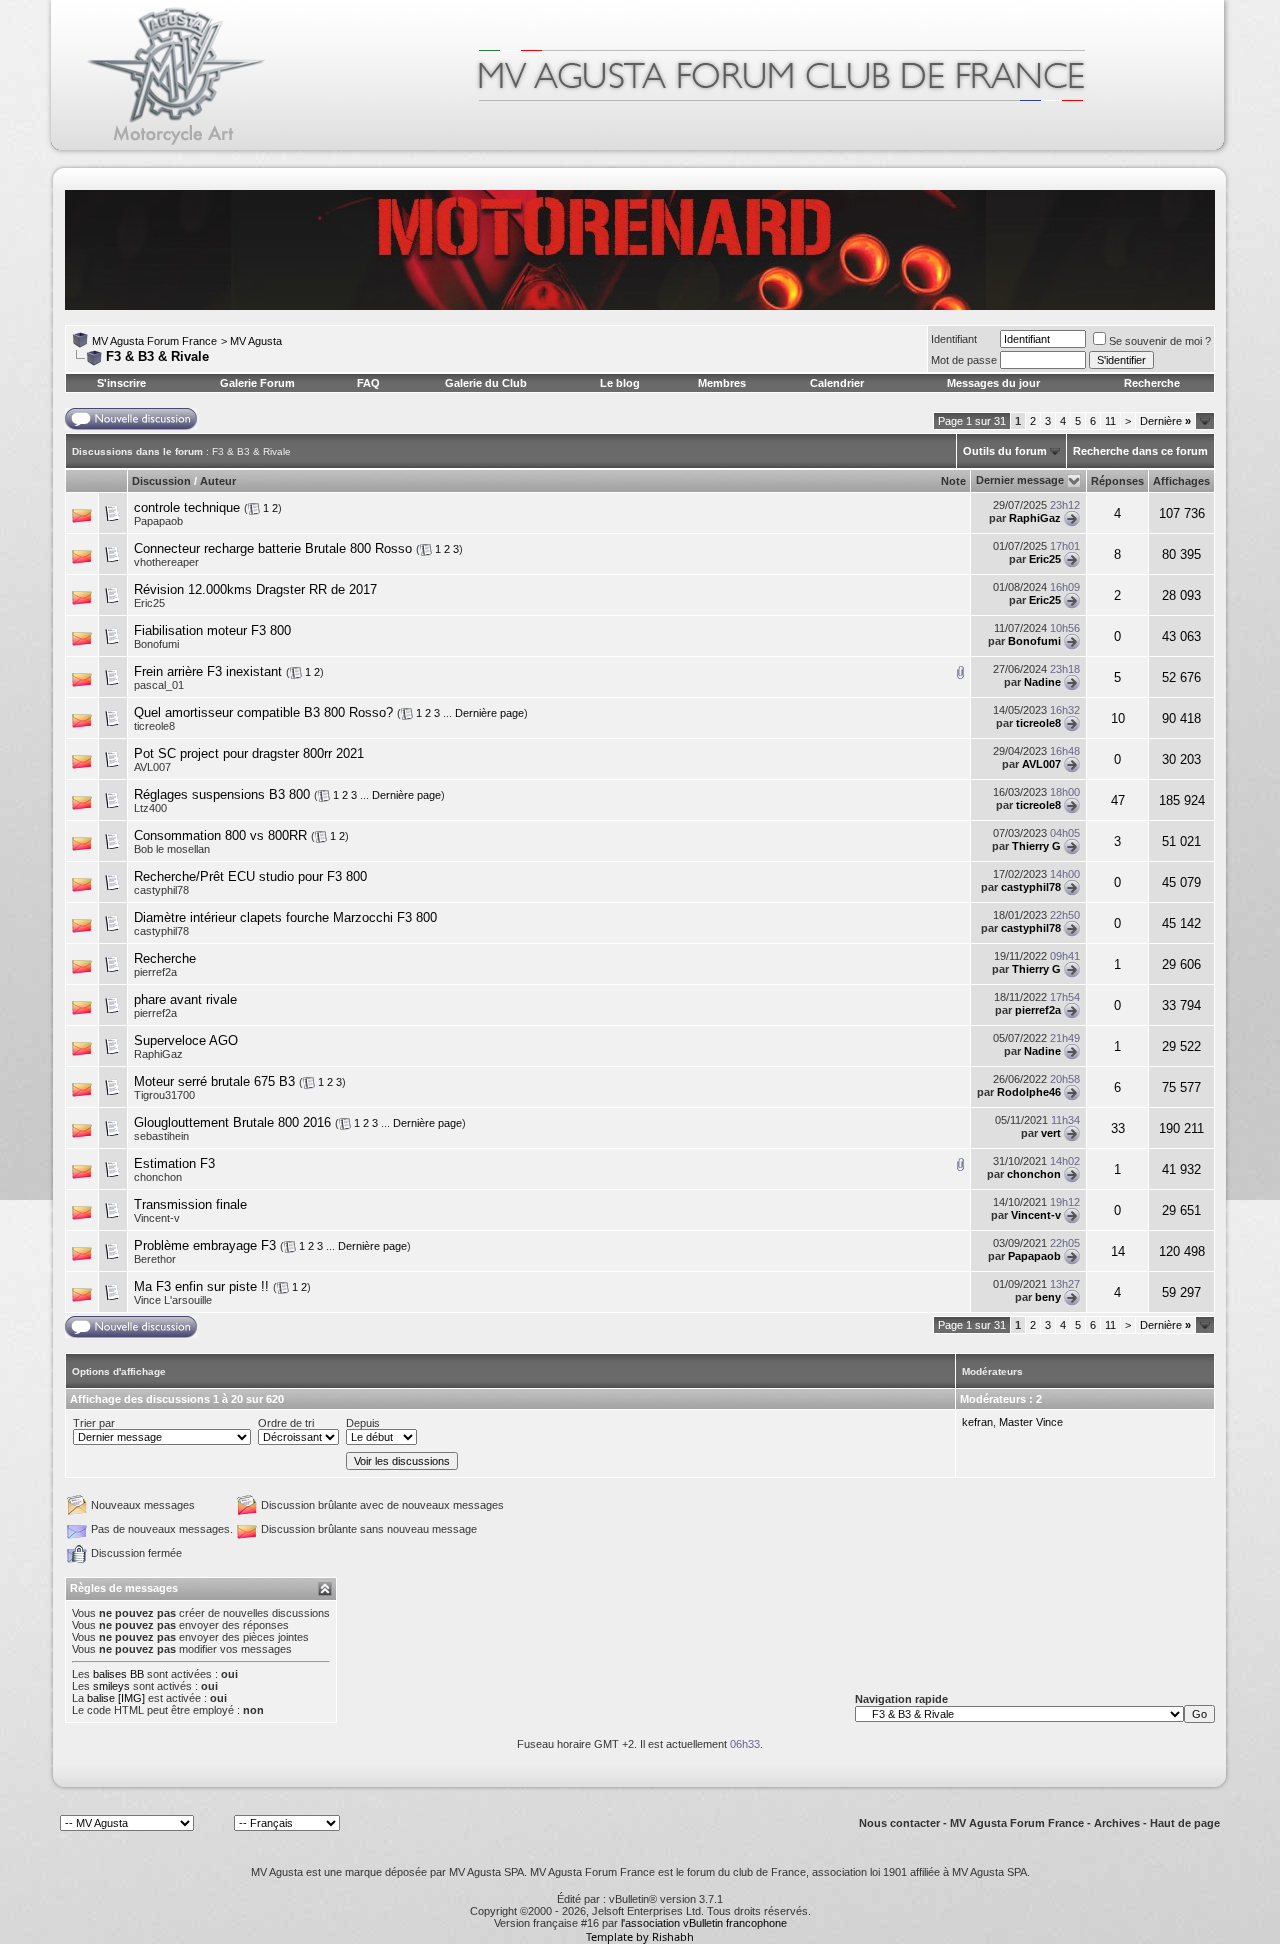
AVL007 (152, 767)
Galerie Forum (257, 383)
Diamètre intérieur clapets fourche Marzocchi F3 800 (285, 917)
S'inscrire (121, 383)
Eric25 (1045, 559)
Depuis (363, 1423)
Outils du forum (1005, 451)
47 (1118, 800)
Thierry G (1036, 846)
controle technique (187, 507)
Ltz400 (150, 808)
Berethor (155, 1259)
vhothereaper (166, 562)
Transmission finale (190, 1204)
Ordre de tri (286, 1423)
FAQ (368, 383)
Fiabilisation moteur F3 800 (212, 630)
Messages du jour (993, 383)
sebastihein (161, 1136)
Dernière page (489, 713)
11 (1110, 421)
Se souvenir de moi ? (1160, 341)
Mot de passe (964, 360)
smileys (111, 1686)
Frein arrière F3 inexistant (208, 671)
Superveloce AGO (186, 1040)
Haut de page (1185, 1823)
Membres (722, 383)
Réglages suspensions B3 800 (222, 794)
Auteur (218, 481)
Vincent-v (157, 1218)
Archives (1117, 1823)
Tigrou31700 (164, 1095)
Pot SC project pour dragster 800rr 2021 (249, 753)
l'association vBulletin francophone (704, 1923)
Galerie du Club (486, 383)
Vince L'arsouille (173, 1300)
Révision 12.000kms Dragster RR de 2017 (255, 589)
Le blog (620, 383)
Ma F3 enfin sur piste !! (201, 1286)
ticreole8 (154, 726)
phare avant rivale (185, 999)
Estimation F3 (174, 1163)
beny (1048, 1297)
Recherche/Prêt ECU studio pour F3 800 (250, 876)
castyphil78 (161, 890)
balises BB (118, 1674)
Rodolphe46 (1029, 1092)
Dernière (1165, 421)
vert (1051, 1133)
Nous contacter (899, 1823)
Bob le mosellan (172, 849)
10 (1118, 718)
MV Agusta (256, 341)
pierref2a (155, 972)
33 (1118, 1128)
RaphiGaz (1035, 518)
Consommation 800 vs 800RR (220, 835)
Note (953, 481)
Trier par (94, 1423)
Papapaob (158, 521)
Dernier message (1020, 480)
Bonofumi (156, 644)
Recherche (1152, 383)
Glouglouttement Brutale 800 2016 (232, 1122)
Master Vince (1031, 1422)
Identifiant (954, 339)
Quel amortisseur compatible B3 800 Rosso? (263, 712)
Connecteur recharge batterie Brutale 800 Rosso (273, 548)
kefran (977, 1422)
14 (1118, 1251)
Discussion (161, 481)
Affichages (1181, 481)
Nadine (1042, 682)
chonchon (158, 1177)
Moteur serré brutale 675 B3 (214, 1081)
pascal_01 (159, 685)
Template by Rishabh (640, 1936)
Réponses (1117, 481)
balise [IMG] (116, 1698)
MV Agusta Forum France (154, 341)
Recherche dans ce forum (1140, 451)
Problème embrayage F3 (205, 1245)
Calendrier (837, 383)
